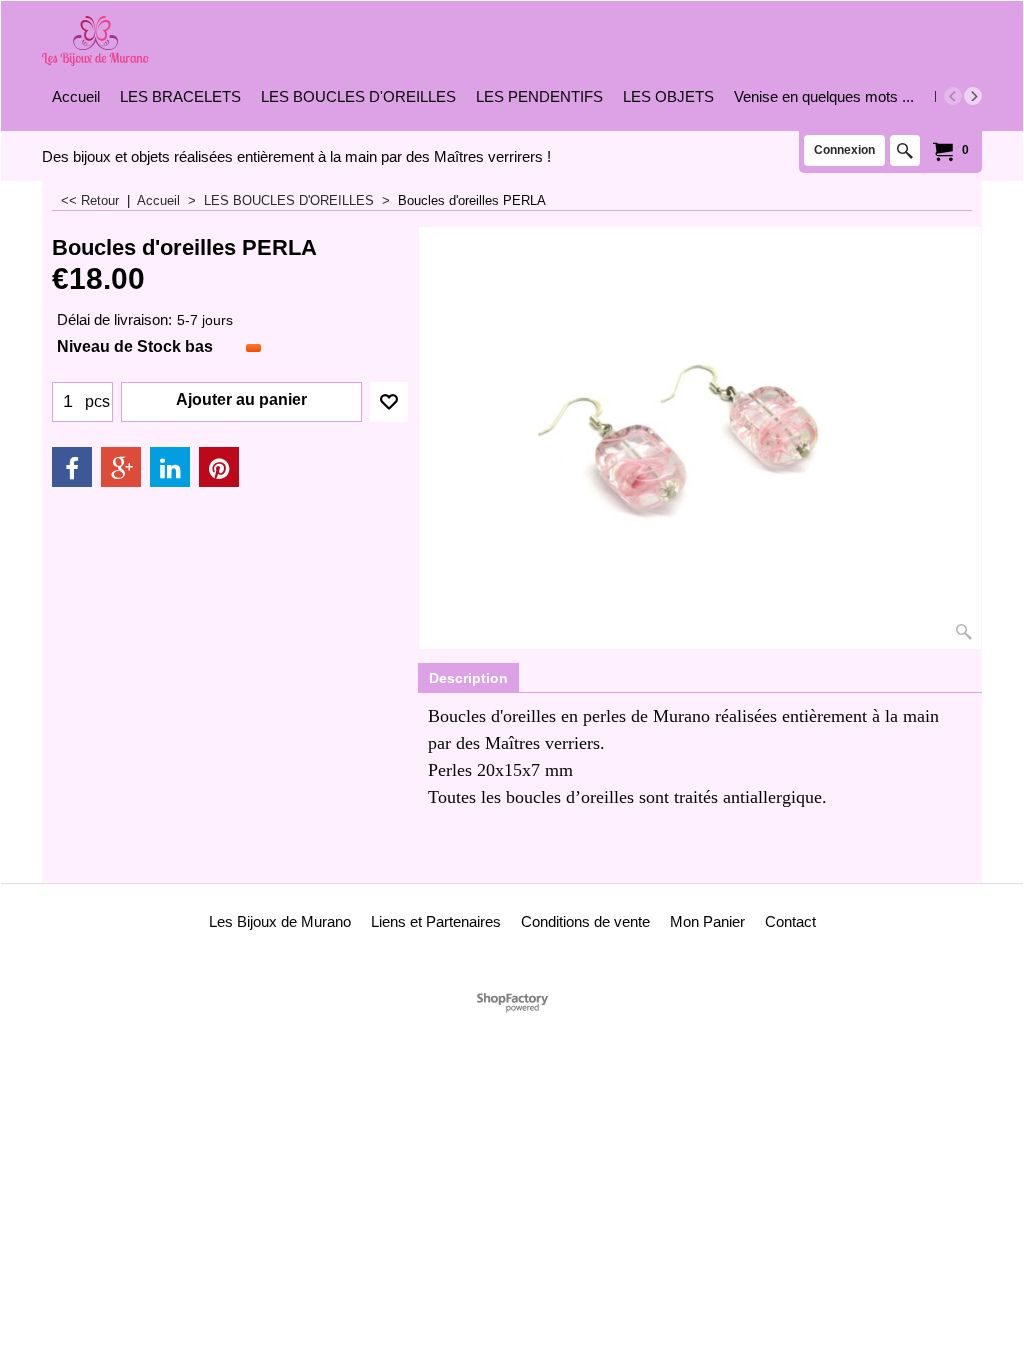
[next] (973, 96)
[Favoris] (389, 402)
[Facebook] (72, 467)
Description (468, 678)
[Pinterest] (219, 467)
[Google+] (121, 467)
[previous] (953, 96)
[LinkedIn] (170, 467)
